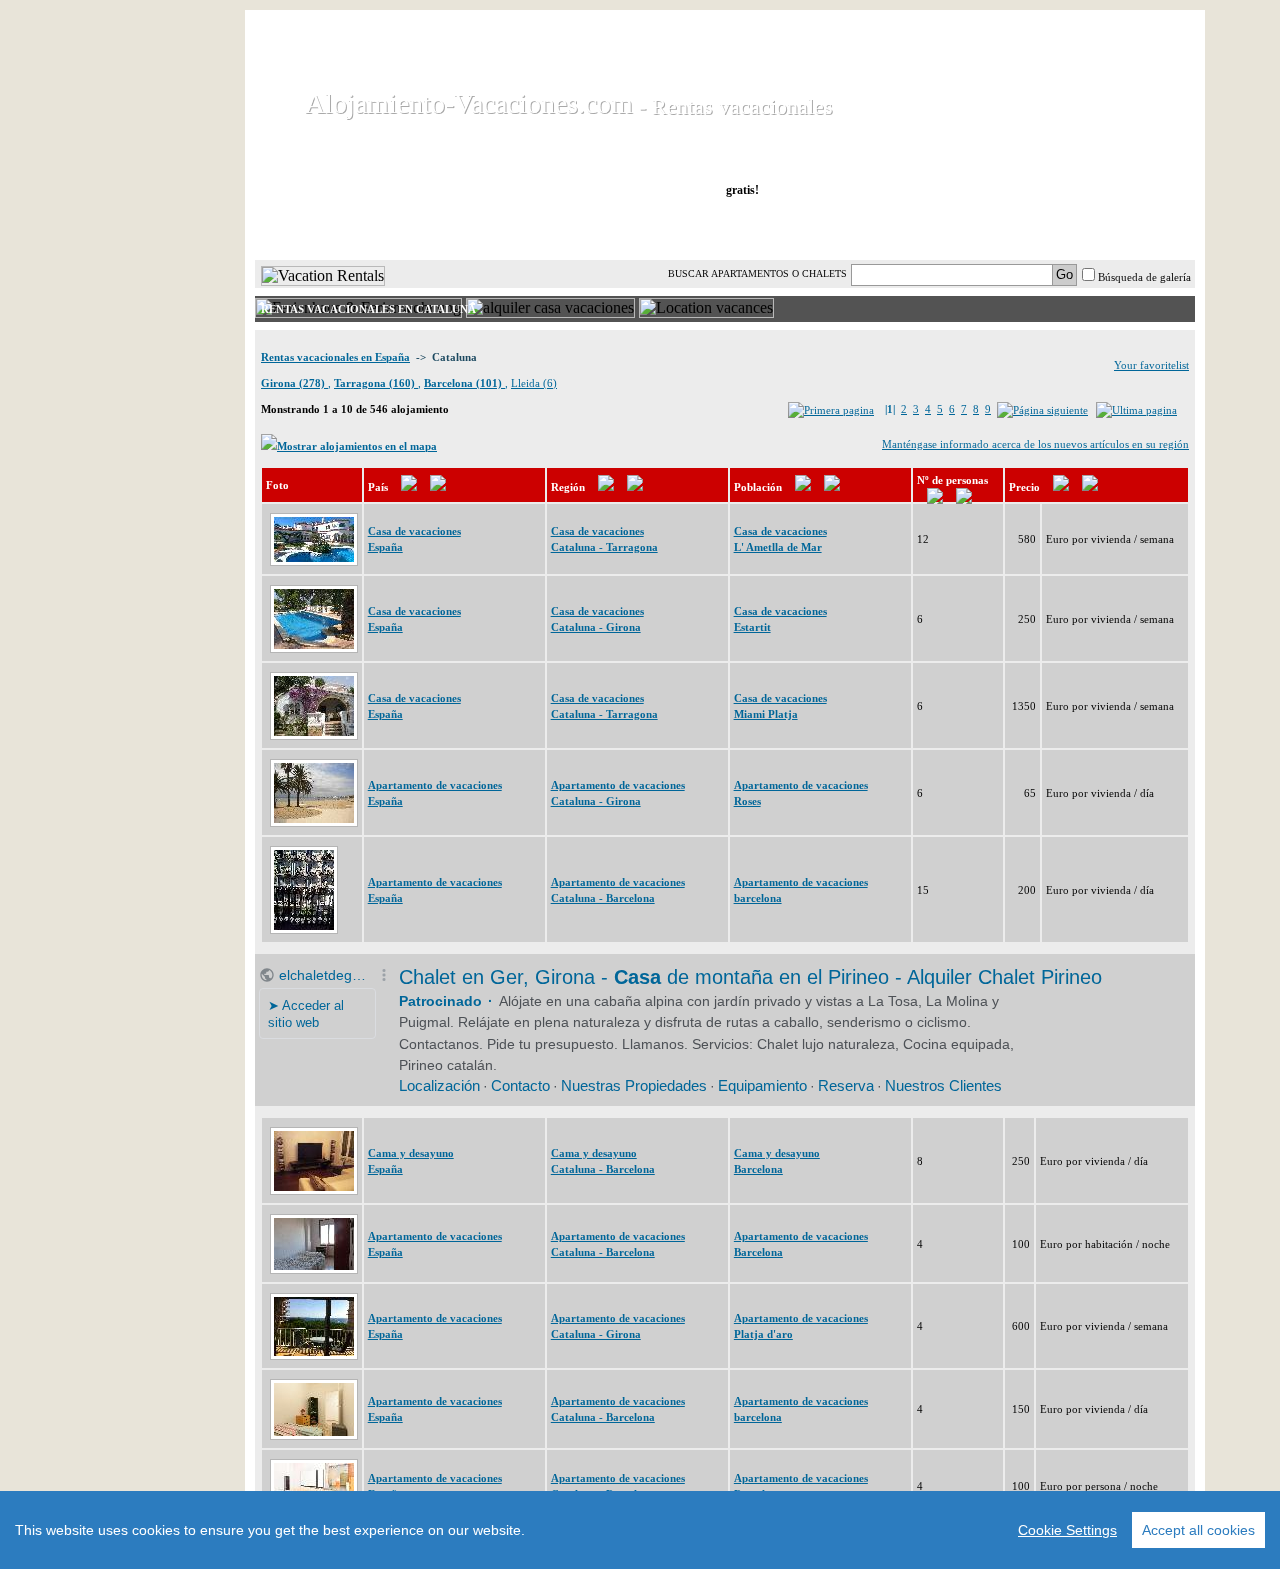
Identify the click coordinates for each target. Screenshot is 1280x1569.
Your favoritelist (1151, 365)
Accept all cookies (1198, 1530)
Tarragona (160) (376, 383)
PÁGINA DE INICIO (339, 229)
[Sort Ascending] (409, 487)
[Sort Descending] (438, 487)
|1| (890, 409)
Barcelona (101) (464, 383)
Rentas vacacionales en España (335, 357)
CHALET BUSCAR (517, 229)
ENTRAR (993, 229)
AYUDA (1128, 229)
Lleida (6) (534, 383)
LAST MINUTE (862, 229)
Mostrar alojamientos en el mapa (357, 446)
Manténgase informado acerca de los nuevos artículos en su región (1035, 444)
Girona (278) (294, 383)
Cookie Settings (1067, 1530)
